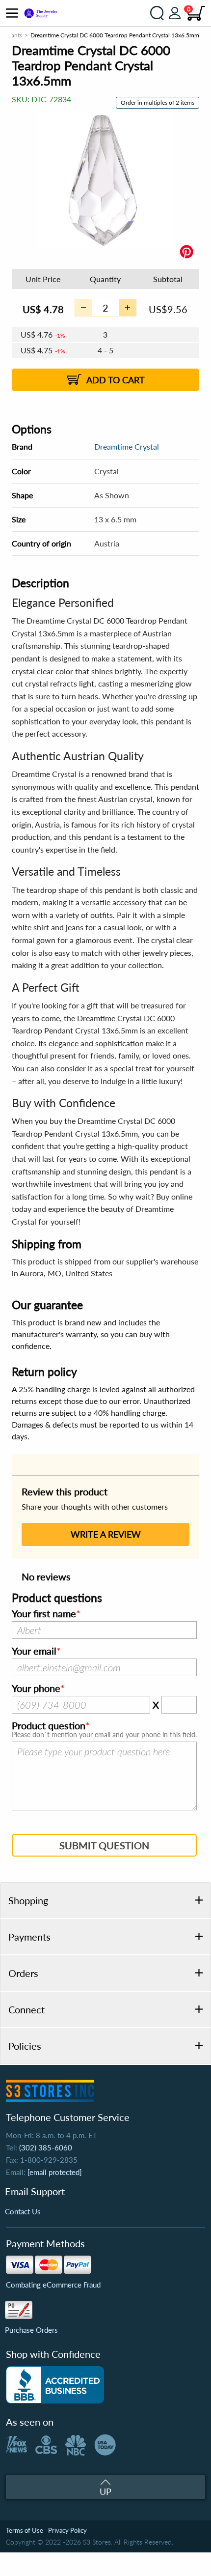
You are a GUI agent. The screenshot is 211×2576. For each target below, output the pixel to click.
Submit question (104, 1845)
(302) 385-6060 (46, 2147)
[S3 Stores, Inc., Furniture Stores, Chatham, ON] (55, 2385)
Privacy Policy (67, 2530)
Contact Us (23, 2211)
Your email (34, 1651)
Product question (49, 1726)
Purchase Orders (31, 2330)
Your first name (44, 1614)
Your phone (36, 1689)
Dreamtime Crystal (127, 446)
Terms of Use (25, 2530)
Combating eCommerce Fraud (53, 2285)
